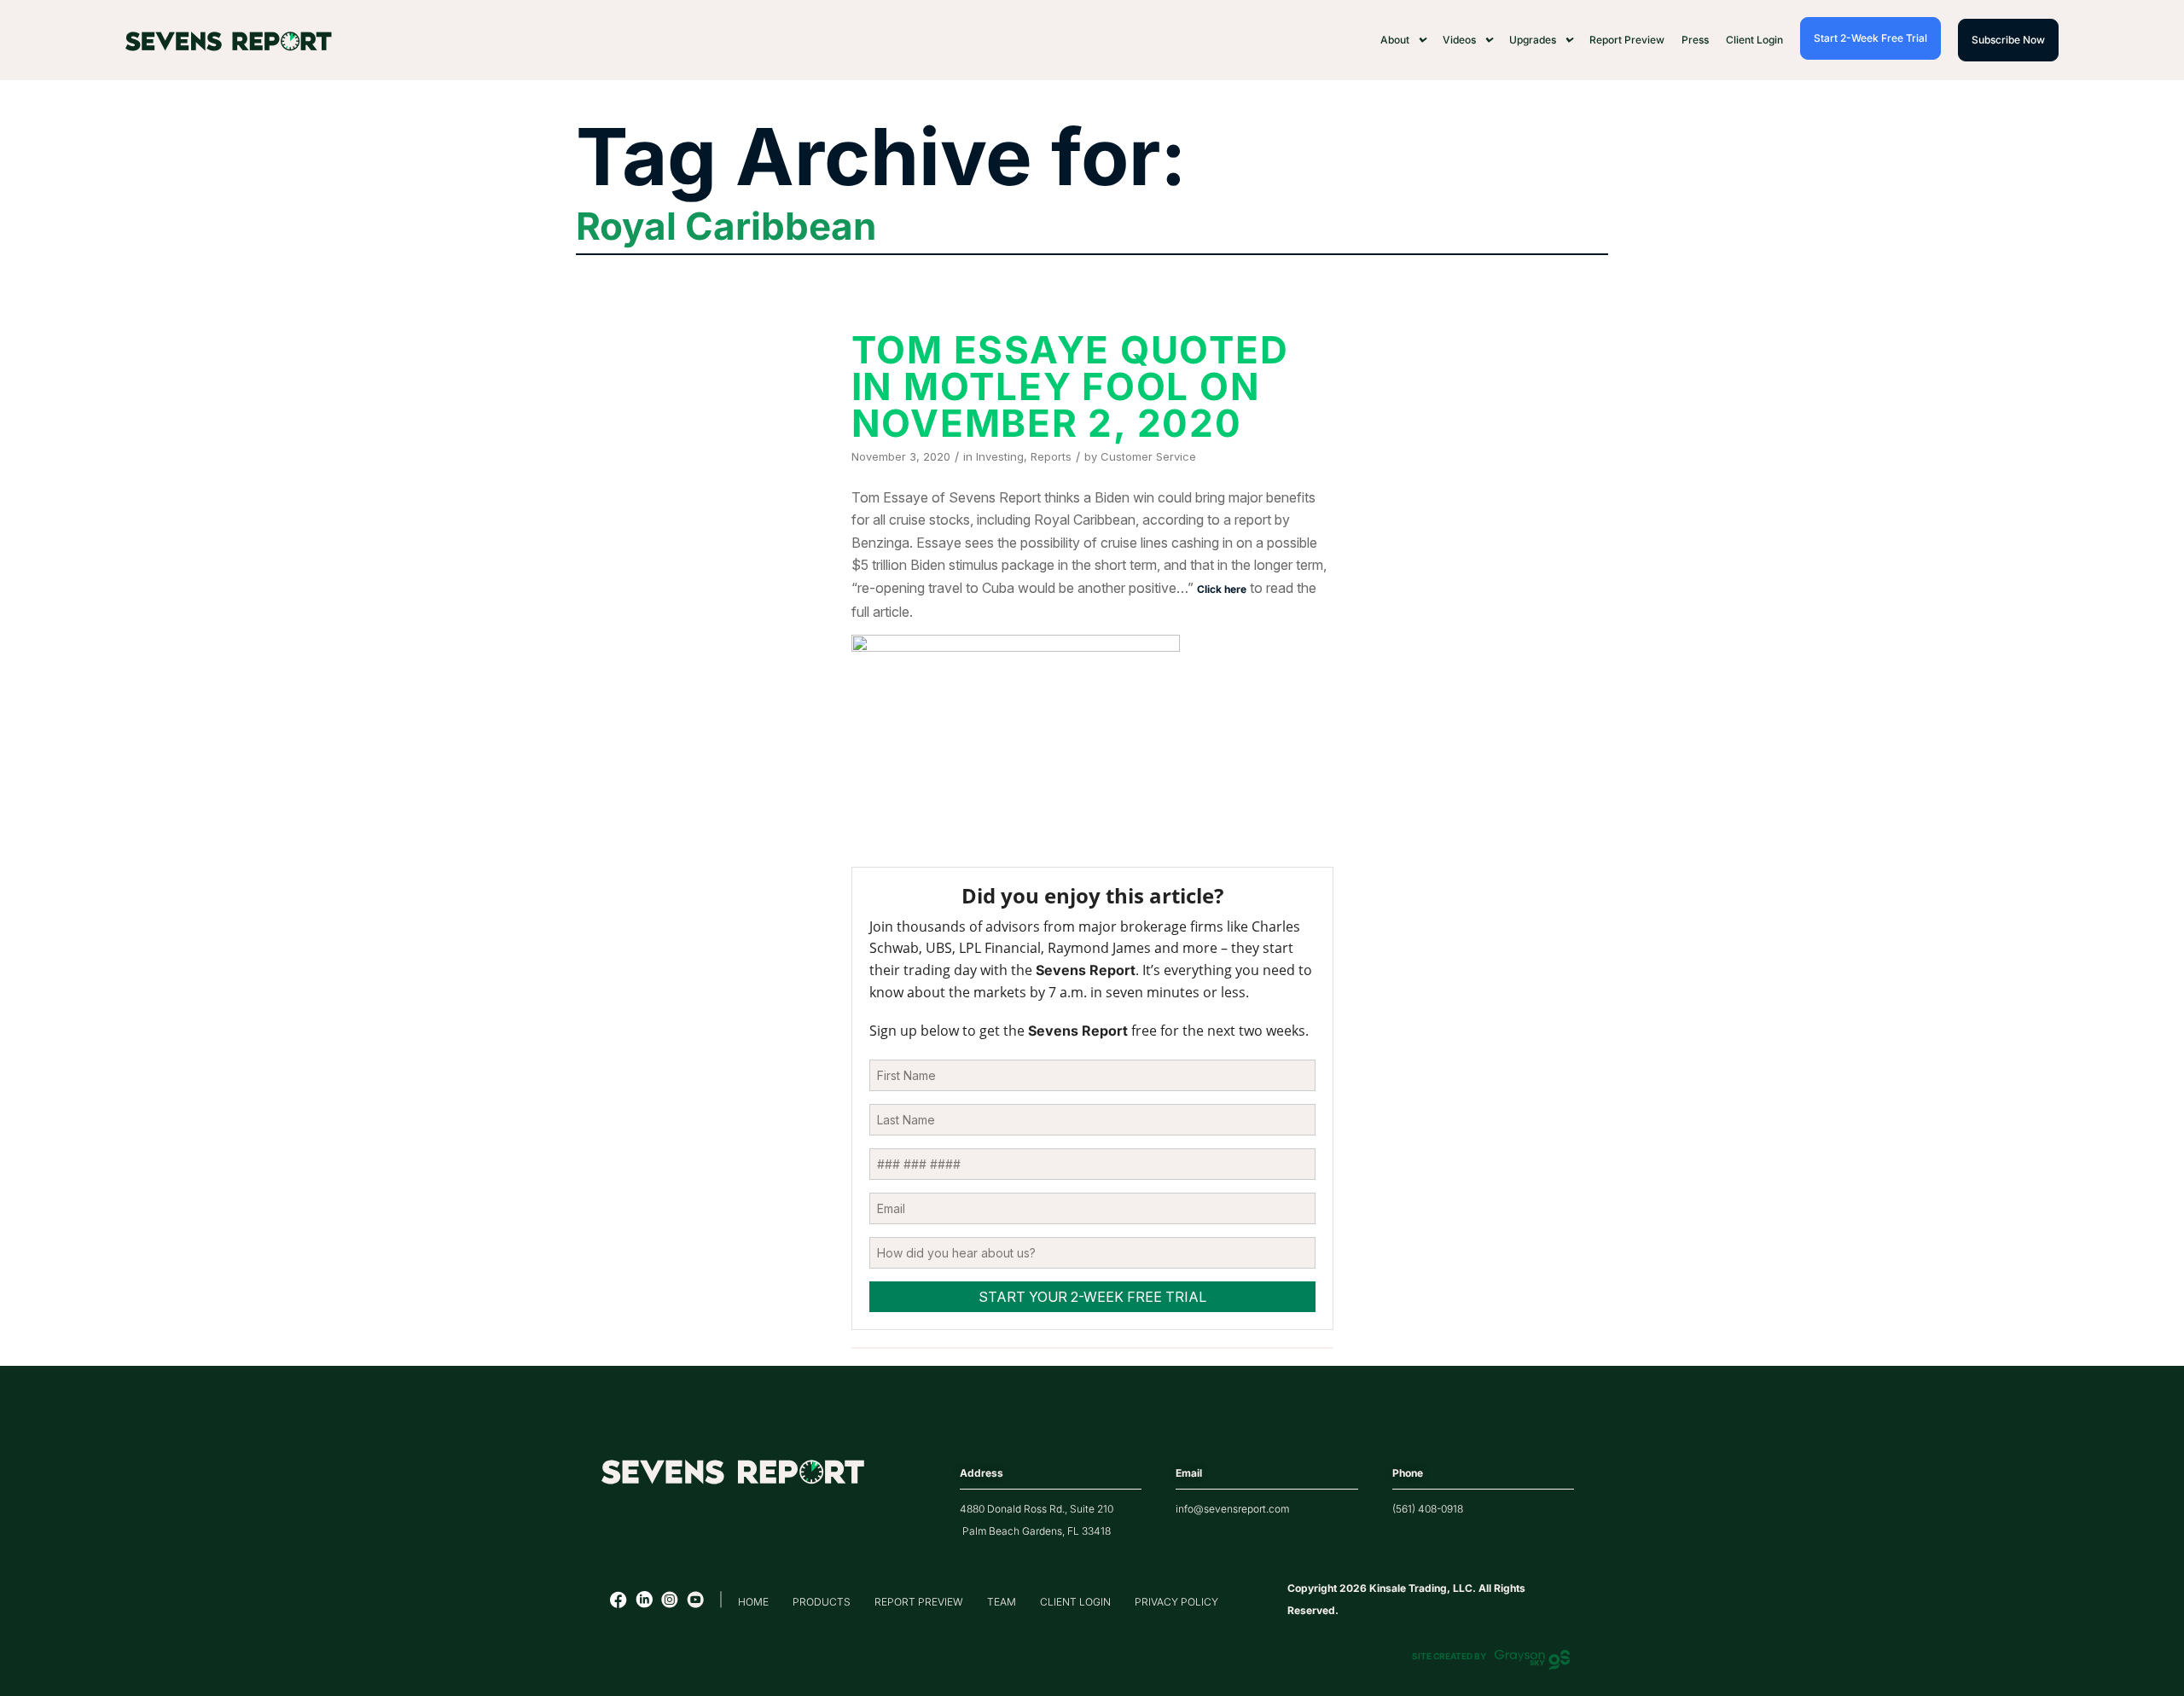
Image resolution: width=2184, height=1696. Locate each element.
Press (1695, 40)
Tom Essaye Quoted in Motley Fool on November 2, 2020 (1070, 386)
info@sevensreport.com (1232, 1509)
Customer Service (1148, 456)
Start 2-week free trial (1870, 38)
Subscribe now (2008, 40)
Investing (1000, 456)
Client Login (1754, 40)
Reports (1051, 456)
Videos (1459, 40)
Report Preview (1627, 40)
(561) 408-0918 (1428, 1509)
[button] (1403, 40)
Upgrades (1533, 40)
